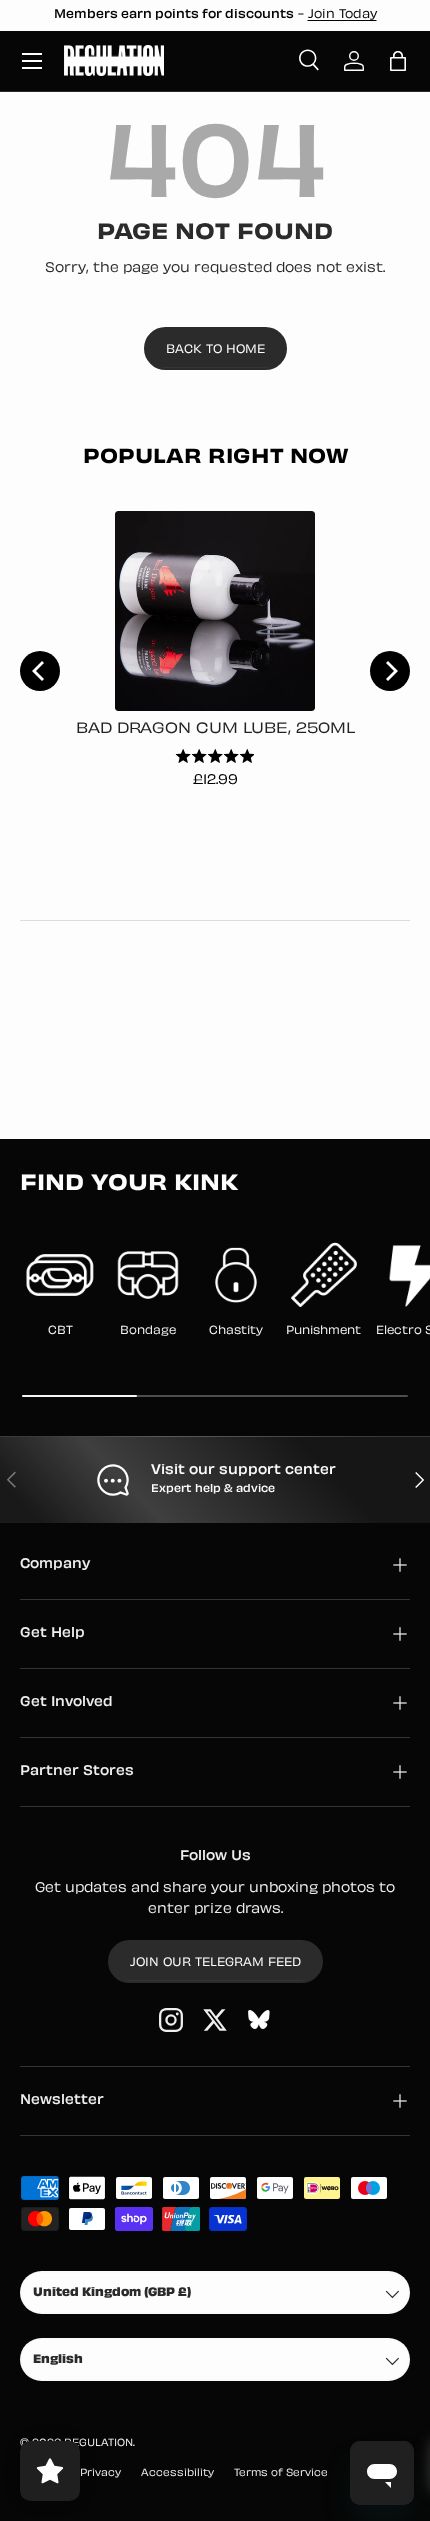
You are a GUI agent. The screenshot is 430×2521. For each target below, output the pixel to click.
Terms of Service (281, 2473)
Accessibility (177, 2473)
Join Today (342, 15)
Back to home (215, 350)
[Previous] (40, 671)
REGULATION (98, 2443)
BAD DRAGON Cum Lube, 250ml (215, 729)
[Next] (390, 671)
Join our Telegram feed (215, 1963)
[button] (398, 61)
